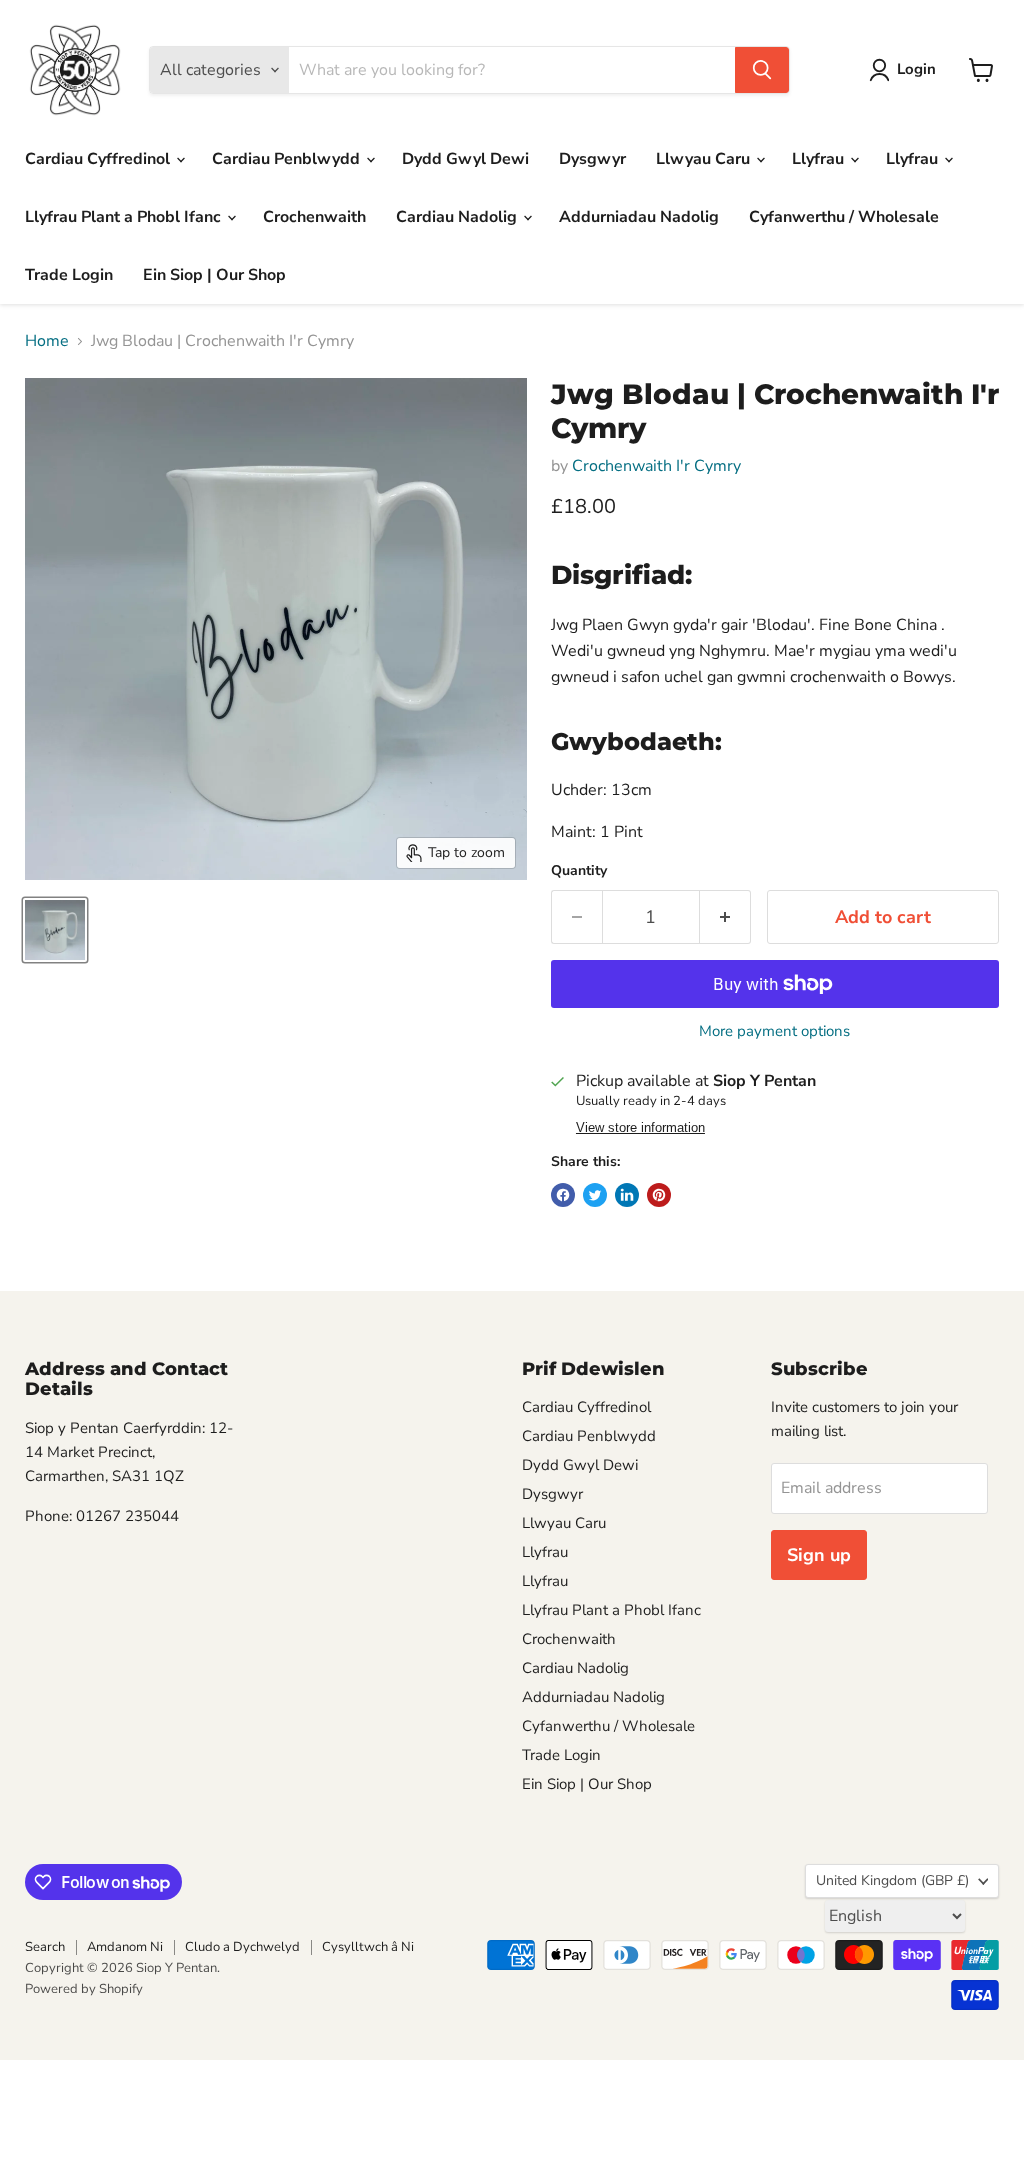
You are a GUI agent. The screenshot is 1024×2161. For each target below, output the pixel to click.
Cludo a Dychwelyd (242, 1947)
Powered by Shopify (84, 1989)
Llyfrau (820, 159)
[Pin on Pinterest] (659, 1195)
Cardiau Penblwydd (288, 159)
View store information (640, 1128)
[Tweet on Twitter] (595, 1195)
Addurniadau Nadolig (639, 217)
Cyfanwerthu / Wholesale (844, 217)
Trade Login (69, 275)
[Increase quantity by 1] (725, 917)
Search (45, 1947)
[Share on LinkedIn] (627, 1195)
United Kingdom (892, 1880)
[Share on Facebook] (563, 1195)
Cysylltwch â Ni (368, 1947)
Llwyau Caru (705, 159)
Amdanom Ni (125, 1947)
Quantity (579, 871)
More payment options (774, 1031)
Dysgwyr (592, 159)
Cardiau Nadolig (458, 217)
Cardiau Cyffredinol (99, 159)
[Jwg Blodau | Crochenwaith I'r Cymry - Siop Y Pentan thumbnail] (55, 930)
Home (47, 341)
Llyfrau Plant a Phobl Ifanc (125, 217)
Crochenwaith (314, 217)
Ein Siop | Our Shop (214, 275)
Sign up (819, 1555)
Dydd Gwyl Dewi (465, 159)
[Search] (762, 70)
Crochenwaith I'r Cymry (656, 466)
